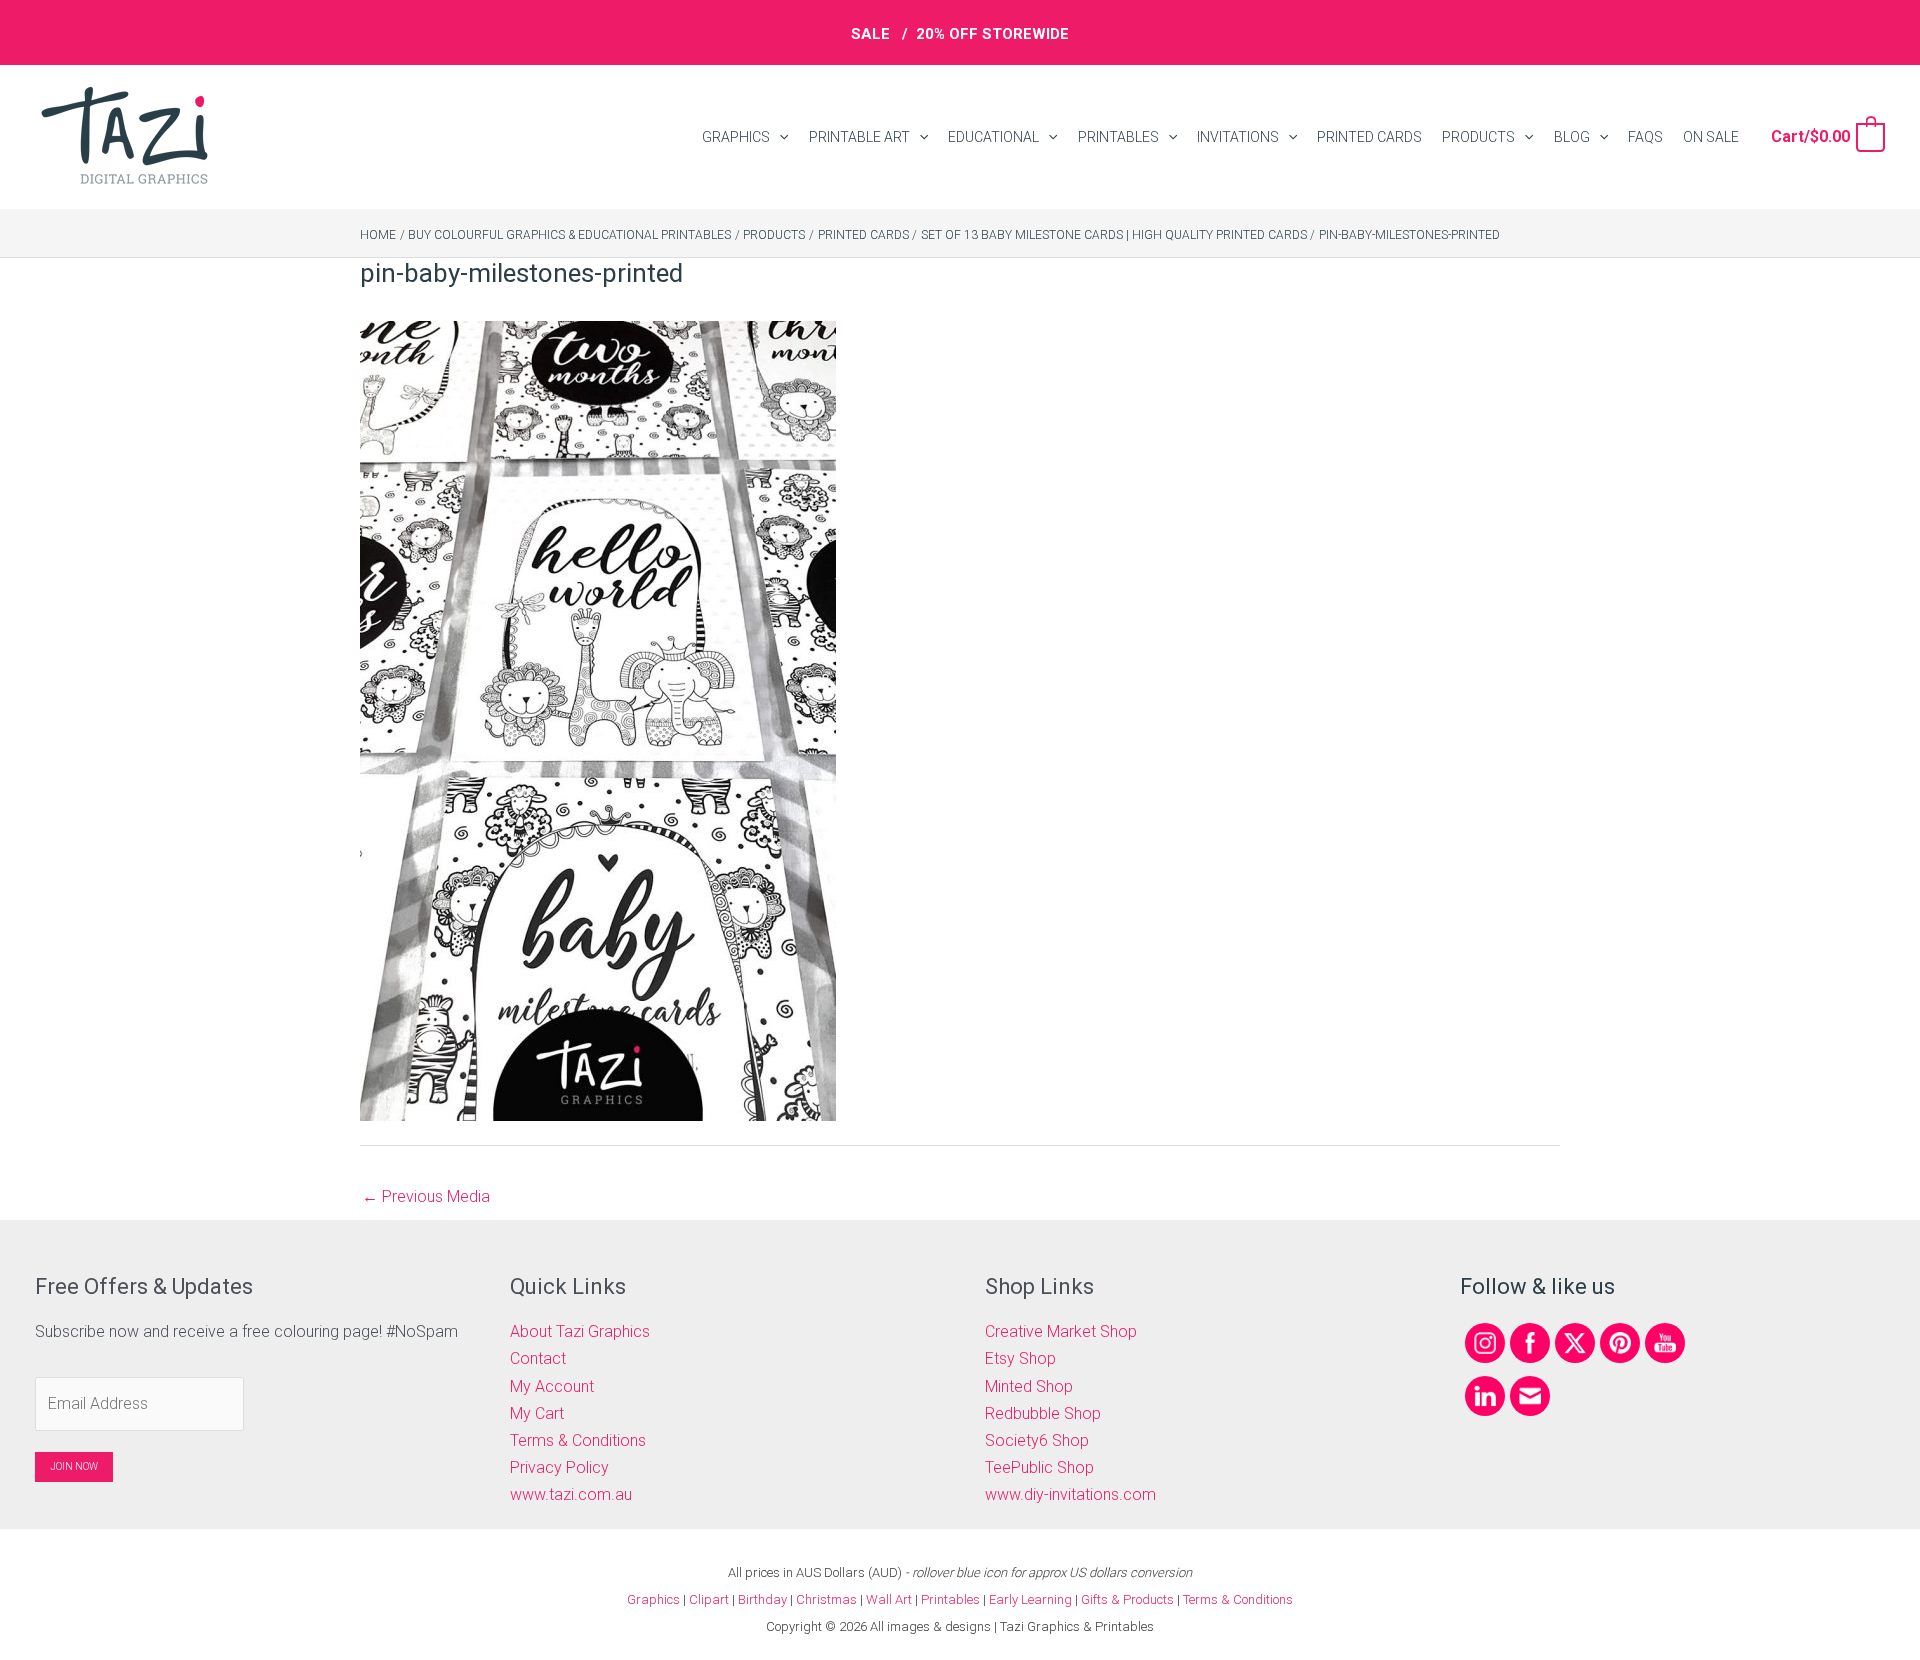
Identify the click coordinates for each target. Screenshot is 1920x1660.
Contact (538, 1358)
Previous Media (426, 1196)
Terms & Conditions (578, 1440)
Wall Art (889, 1599)
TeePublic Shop (1039, 1467)
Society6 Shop (1037, 1440)
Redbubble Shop (1043, 1413)
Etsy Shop (1020, 1358)
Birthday (762, 1599)
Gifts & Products (1127, 1599)
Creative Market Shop (1061, 1331)
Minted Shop (1029, 1386)
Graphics (653, 1599)
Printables (952, 1599)
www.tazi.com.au (571, 1494)
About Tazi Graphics (580, 1331)
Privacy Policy (559, 1467)
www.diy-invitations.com (1070, 1494)
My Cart (537, 1413)
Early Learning (1032, 1599)
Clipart (709, 1599)
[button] (779, 137)
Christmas (826, 1599)
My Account (552, 1386)
